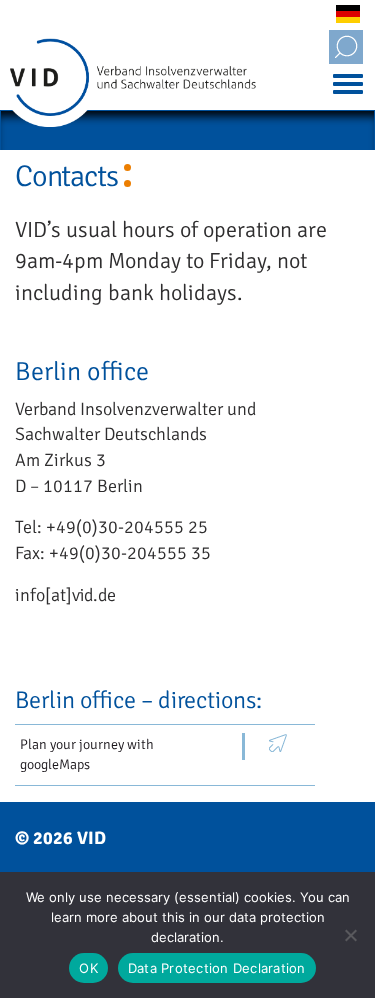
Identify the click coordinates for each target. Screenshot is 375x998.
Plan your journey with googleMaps (87, 754)
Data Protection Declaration (217, 968)
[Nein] (350, 935)
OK (88, 968)
